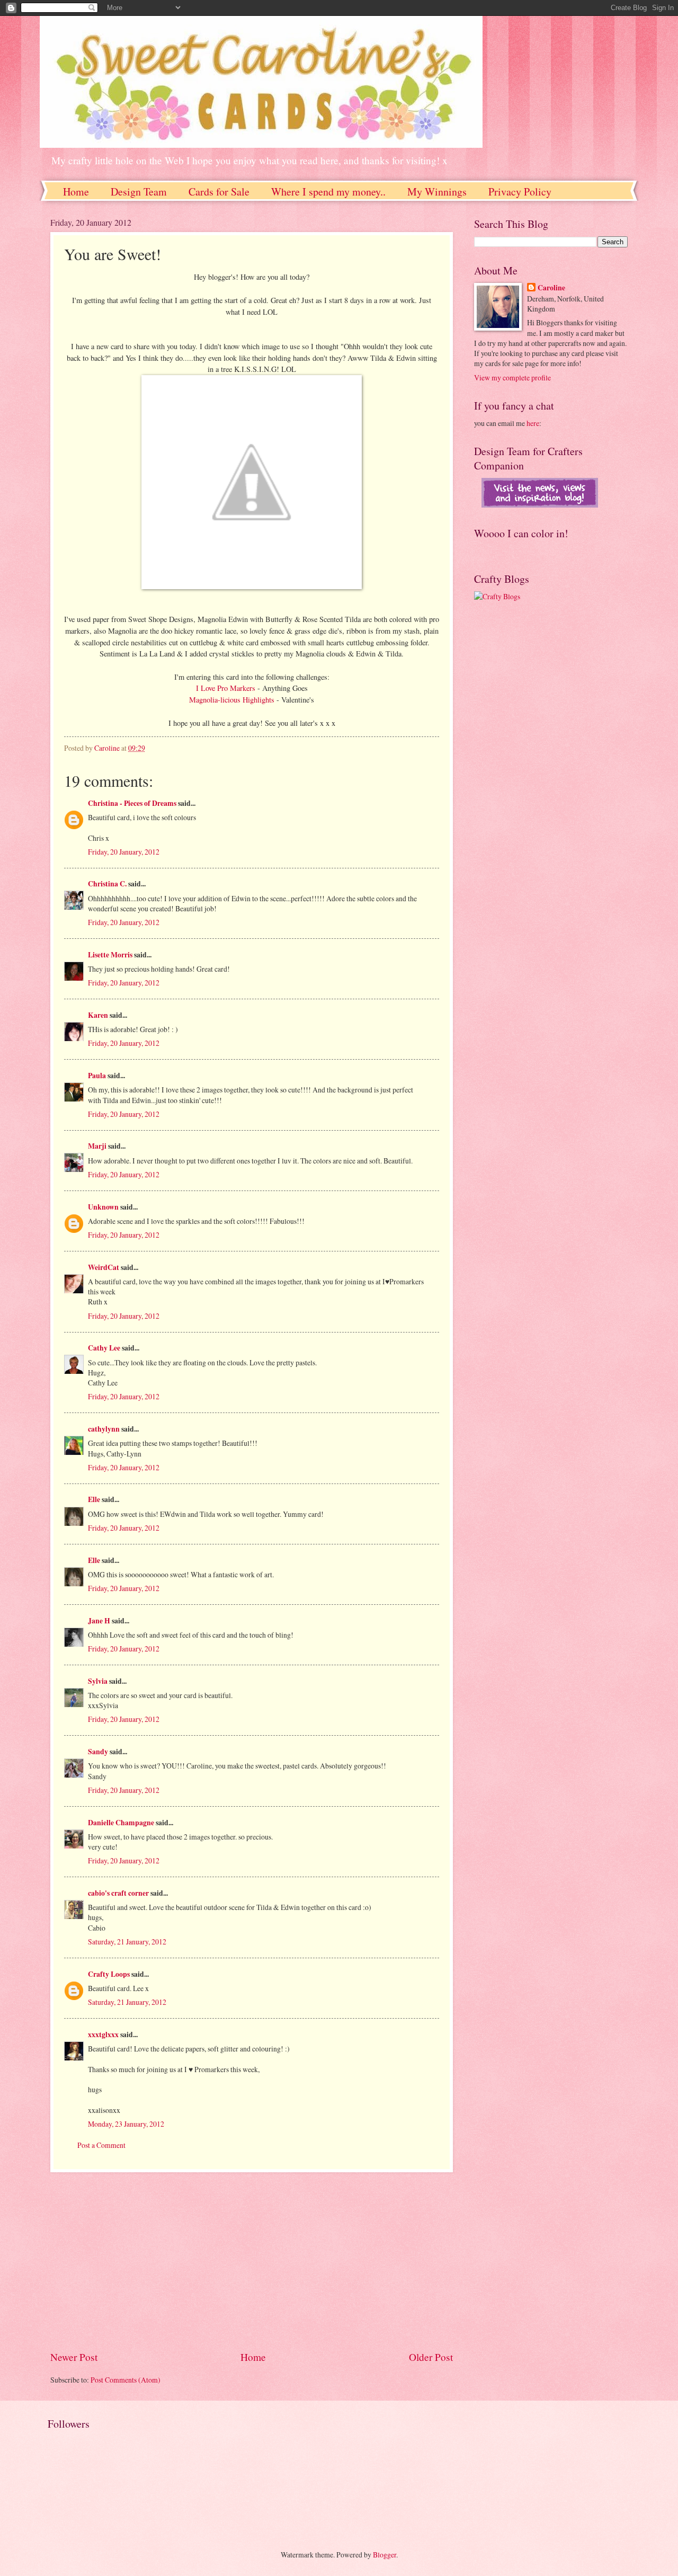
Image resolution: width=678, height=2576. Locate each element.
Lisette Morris (110, 955)
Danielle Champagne (121, 1823)
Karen (98, 1015)
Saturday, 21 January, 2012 (127, 1942)
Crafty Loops (109, 1974)
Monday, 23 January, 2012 (126, 2124)
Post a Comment (101, 2145)
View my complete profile (512, 377)
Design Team (139, 192)
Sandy (98, 1752)
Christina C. (107, 884)
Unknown (103, 1207)
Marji (97, 1146)
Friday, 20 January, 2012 (124, 852)
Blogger (385, 2555)
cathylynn (104, 1429)
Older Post (431, 2357)
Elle (94, 1499)
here (533, 423)
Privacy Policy (520, 192)
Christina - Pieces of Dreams (132, 803)
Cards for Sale (219, 192)
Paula (97, 1076)
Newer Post (74, 2357)
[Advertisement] (252, 2261)
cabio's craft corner (118, 1893)
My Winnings (437, 192)
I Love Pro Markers (227, 688)
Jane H (99, 1621)
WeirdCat (104, 1267)
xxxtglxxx (103, 2035)
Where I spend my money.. (328, 192)
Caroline (551, 288)
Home (76, 192)
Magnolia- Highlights (233, 700)
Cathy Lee (104, 1348)
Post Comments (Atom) (126, 2380)
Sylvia (98, 1681)
